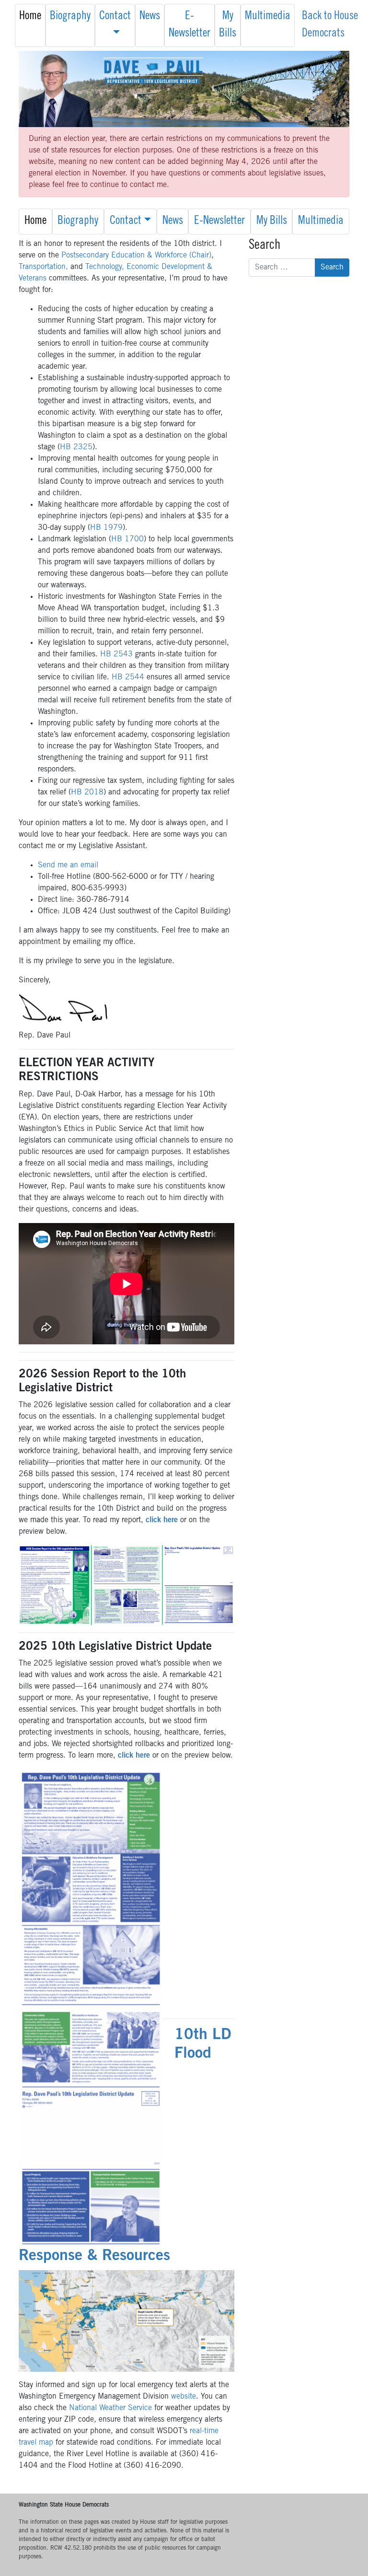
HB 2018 (87, 793)
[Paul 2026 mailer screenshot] (126, 1585)
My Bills (228, 25)
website (184, 2397)
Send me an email (68, 865)
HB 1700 (127, 539)
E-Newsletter (190, 25)
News (150, 17)
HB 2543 (116, 654)
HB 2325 (76, 447)
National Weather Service (110, 2408)
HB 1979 (106, 528)
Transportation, (43, 267)
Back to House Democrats (330, 25)
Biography (70, 17)
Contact (115, 17)
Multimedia (268, 17)
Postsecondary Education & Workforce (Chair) (136, 256)
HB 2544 (128, 677)
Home (30, 17)
